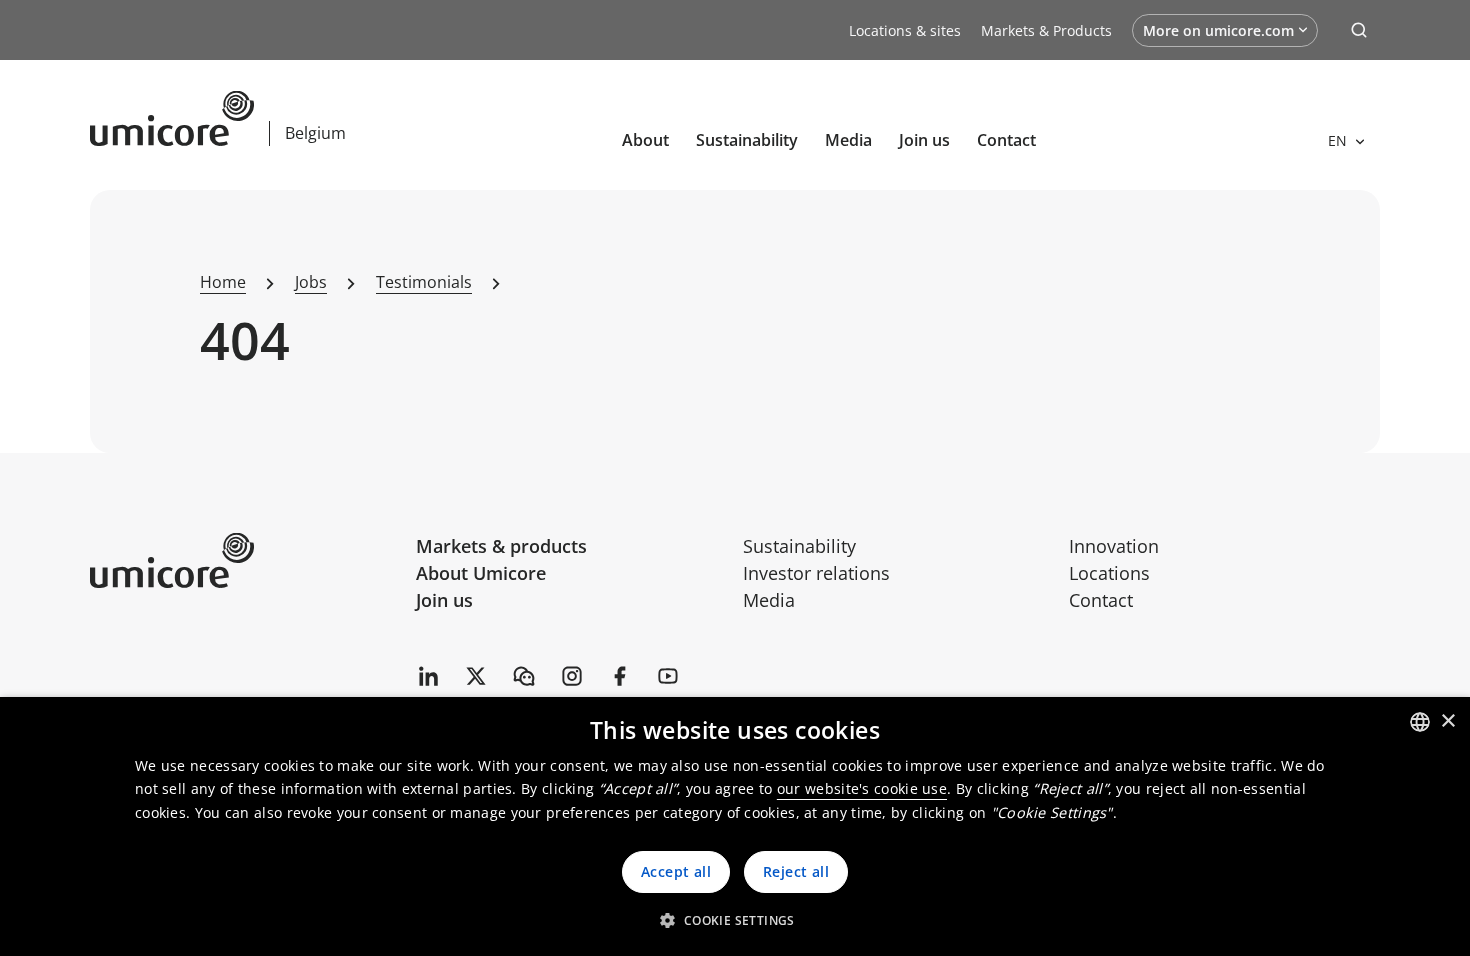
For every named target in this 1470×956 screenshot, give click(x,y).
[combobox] (1420, 722)
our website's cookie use (862, 788)
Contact (1006, 140)
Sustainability (747, 140)
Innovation (1114, 546)
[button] (734, 920)
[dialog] (735, 826)
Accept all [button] (676, 871)
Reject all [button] (796, 871)
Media (848, 140)
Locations (1109, 573)
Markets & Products (1046, 30)
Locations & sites (905, 30)
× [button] (1447, 721)
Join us (444, 600)
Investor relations (816, 573)
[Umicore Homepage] (245, 560)
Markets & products (501, 546)
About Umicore (481, 573)
